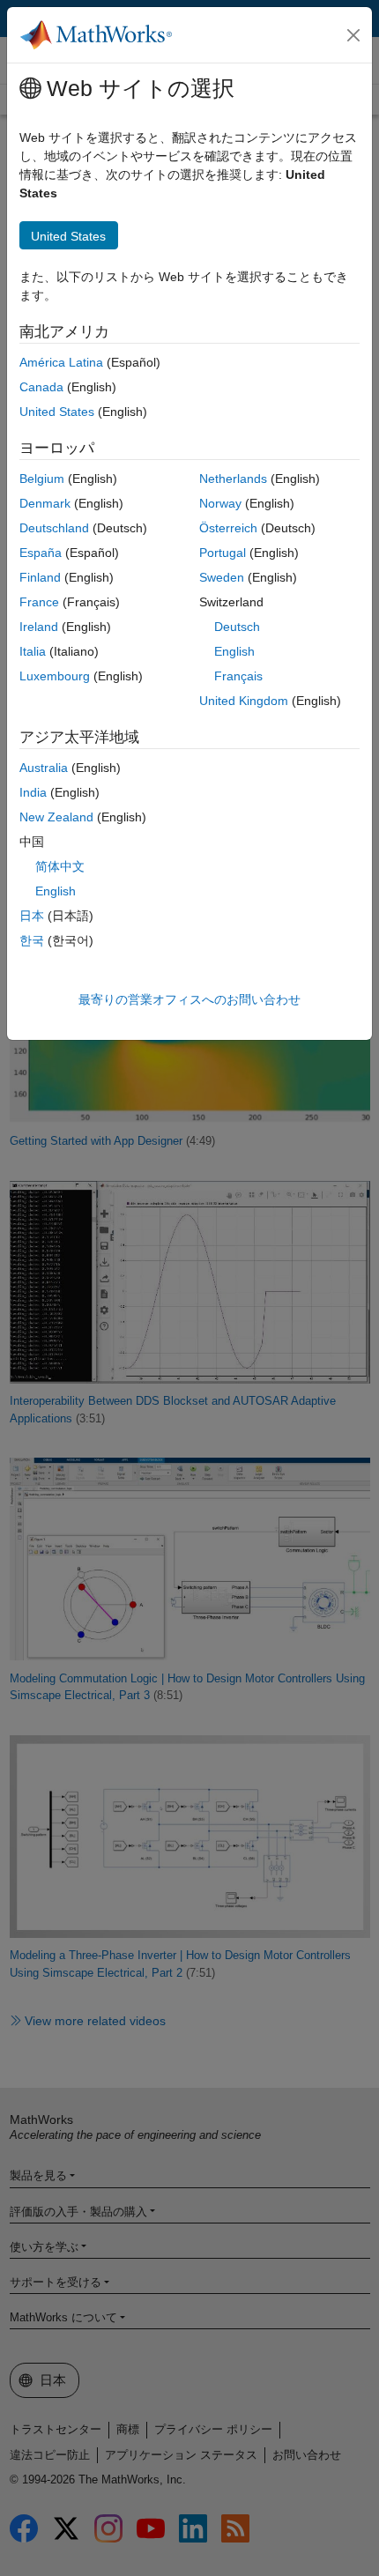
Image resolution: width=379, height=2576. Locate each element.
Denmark (45, 503)
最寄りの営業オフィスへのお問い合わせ (189, 999)
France (39, 602)
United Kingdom (244, 701)
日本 (32, 916)
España (41, 553)
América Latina (61, 362)
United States (57, 412)
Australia (44, 768)
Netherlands (233, 479)
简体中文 (60, 866)
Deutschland (54, 528)
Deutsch (237, 627)
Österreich (228, 528)
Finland (40, 577)
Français (238, 676)
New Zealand (56, 817)
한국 (32, 940)
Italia (33, 651)
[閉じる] (353, 35)
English (234, 651)
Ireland (39, 627)
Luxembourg (55, 676)
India (33, 792)
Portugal (223, 553)
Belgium (42, 479)
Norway (220, 503)
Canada (41, 387)
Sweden (222, 577)
